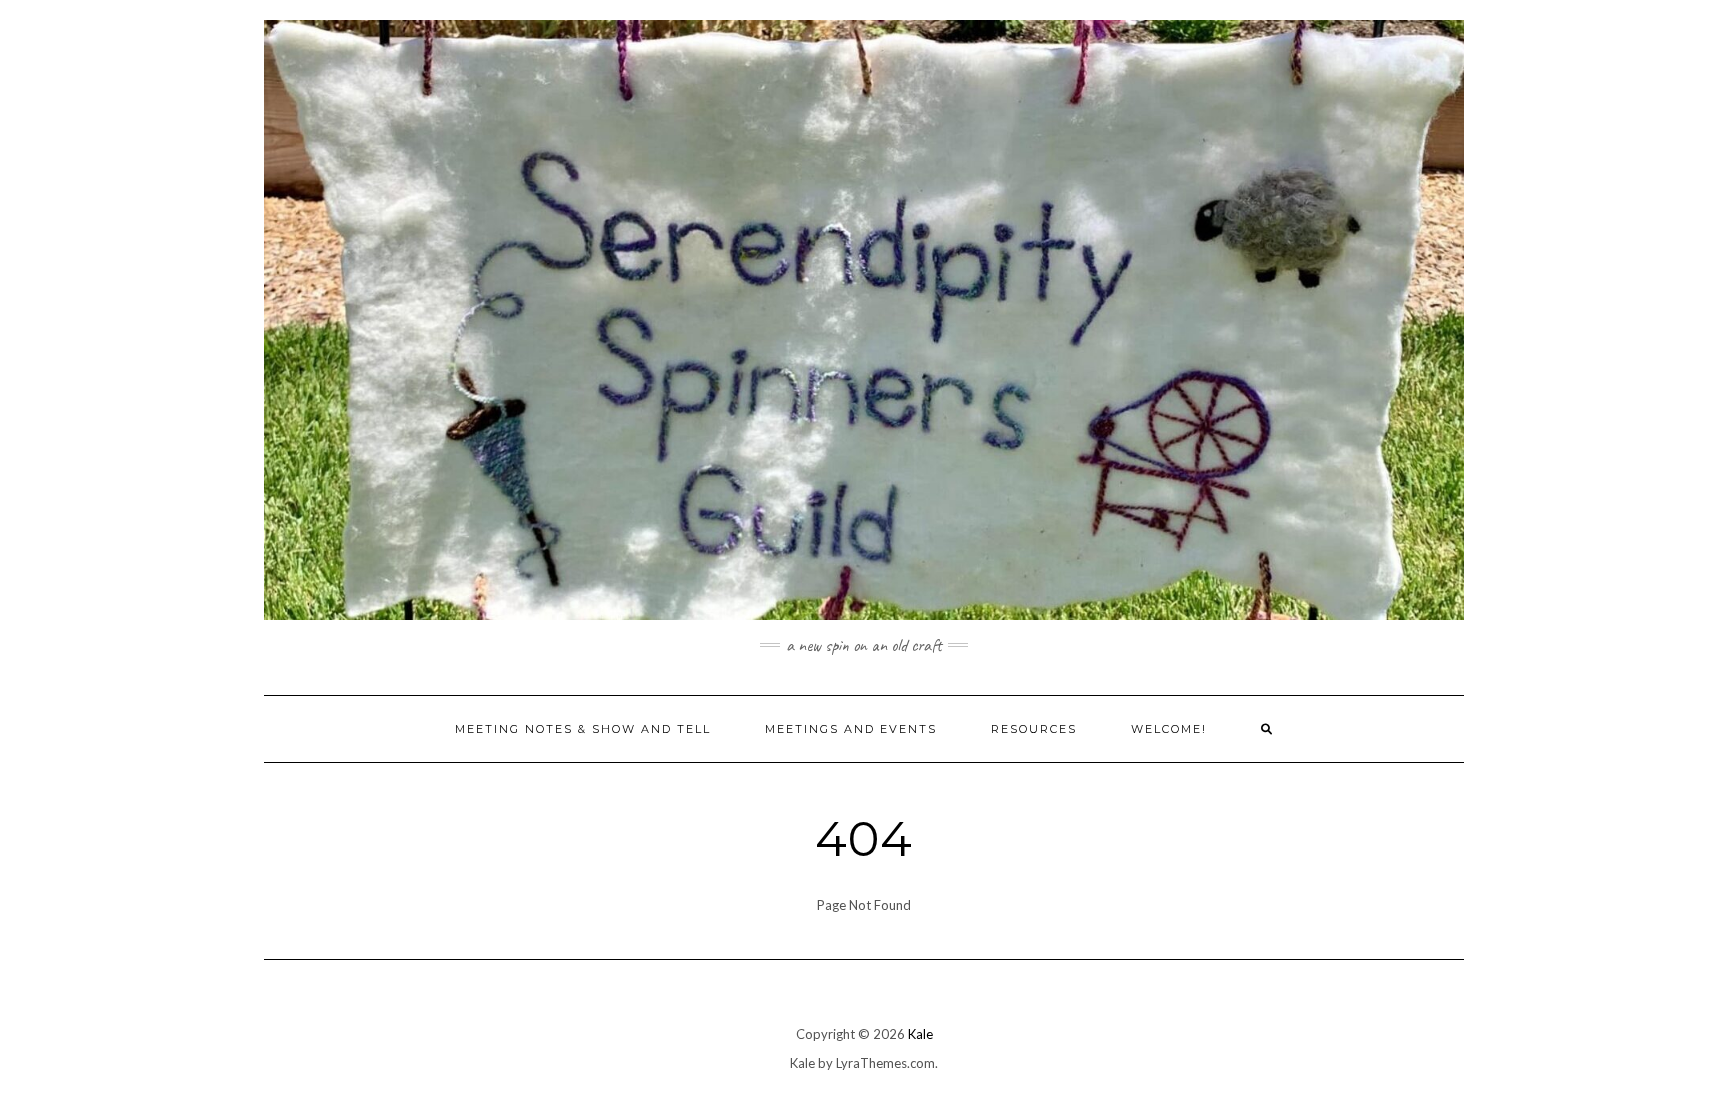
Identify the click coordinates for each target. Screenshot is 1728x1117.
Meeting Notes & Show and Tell (583, 729)
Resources (1034, 729)
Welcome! (1169, 729)
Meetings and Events (851, 729)
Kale (920, 1034)
